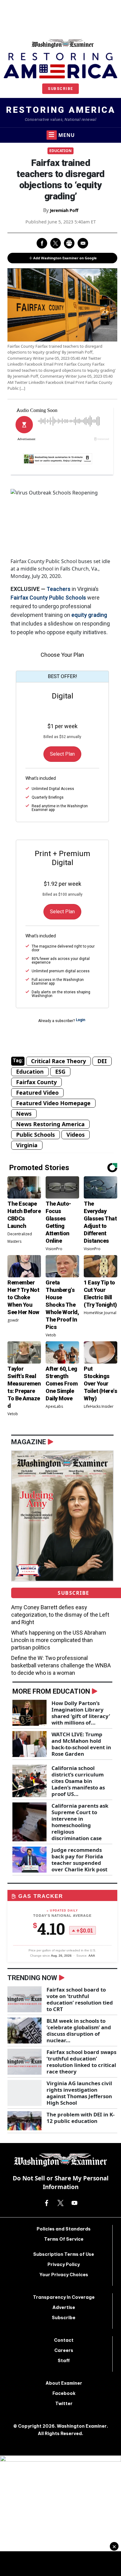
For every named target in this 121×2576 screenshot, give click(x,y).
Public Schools (67, 598)
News (24, 1114)
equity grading (89, 615)
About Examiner (64, 2383)
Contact (64, 2340)
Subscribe (60, 89)
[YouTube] (74, 2203)
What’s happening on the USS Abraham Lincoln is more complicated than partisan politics (59, 1640)
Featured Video (37, 1093)
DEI (102, 1061)
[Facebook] (47, 2203)
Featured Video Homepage (53, 1103)
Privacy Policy (64, 2264)
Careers (64, 2350)
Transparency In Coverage (64, 2297)
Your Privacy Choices (64, 2275)
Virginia (27, 1145)
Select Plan (62, 754)
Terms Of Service (64, 2239)
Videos (76, 1135)
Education (60, 151)
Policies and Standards (64, 2229)
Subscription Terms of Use (64, 2254)
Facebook (64, 2393)
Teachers (58, 589)
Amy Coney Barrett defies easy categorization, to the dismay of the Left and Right (60, 1615)
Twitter (64, 2404)
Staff (64, 2361)
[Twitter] (60, 2203)
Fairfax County (29, 598)
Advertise (64, 2307)
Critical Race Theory (58, 1061)
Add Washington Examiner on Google (65, 258)
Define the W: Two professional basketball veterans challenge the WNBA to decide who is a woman (61, 1665)
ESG (60, 1072)
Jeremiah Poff (64, 210)
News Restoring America (50, 1124)
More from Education (51, 1691)
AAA (92, 1956)
